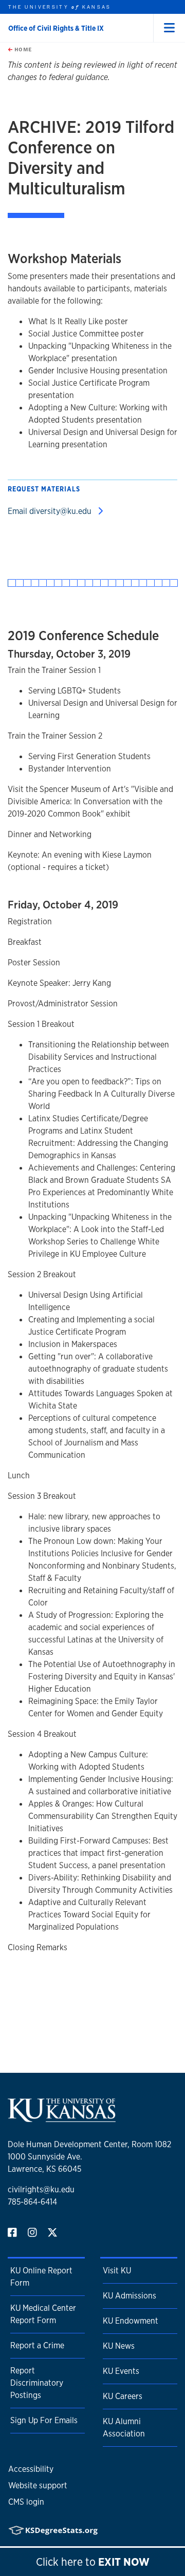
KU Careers (123, 2396)
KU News (119, 2346)
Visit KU (117, 2271)
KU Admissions (129, 2296)
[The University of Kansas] (62, 2118)
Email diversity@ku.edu (51, 511)
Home (22, 49)
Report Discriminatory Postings (37, 2383)
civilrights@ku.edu (41, 2189)
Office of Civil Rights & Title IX (56, 28)
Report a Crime (37, 2345)
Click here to (93, 2562)
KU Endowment (131, 2321)
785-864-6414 (32, 2202)
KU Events (121, 2371)
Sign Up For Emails (44, 2420)
